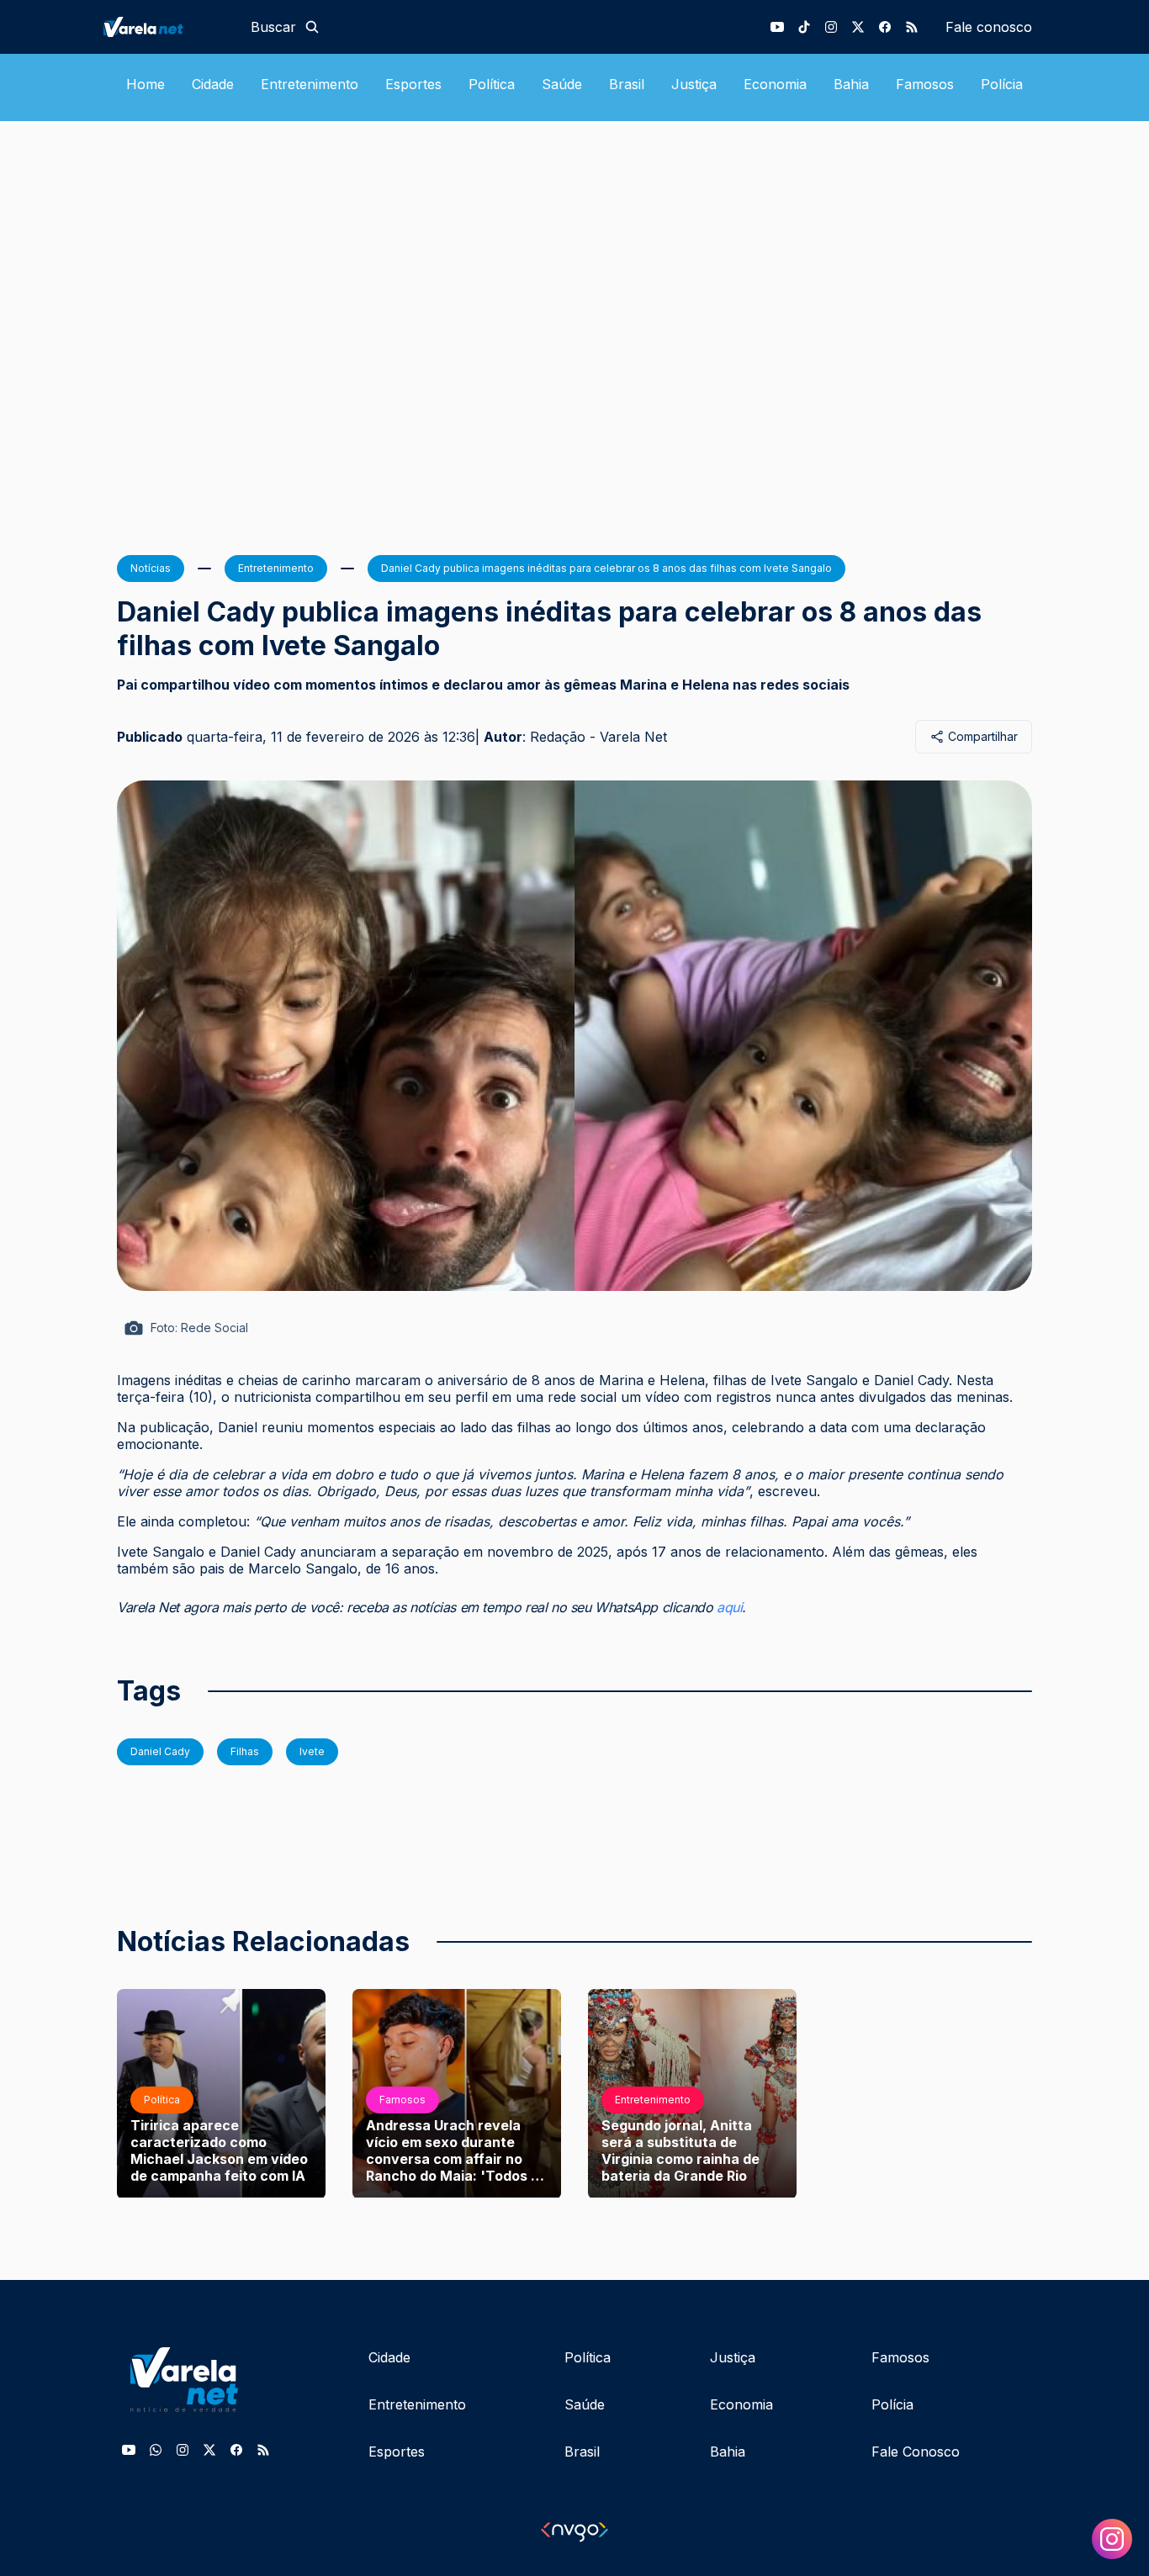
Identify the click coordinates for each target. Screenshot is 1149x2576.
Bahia (851, 84)
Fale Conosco (916, 2452)
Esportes (413, 84)
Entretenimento (310, 84)
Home (146, 84)
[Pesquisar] (312, 27)
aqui (729, 1607)
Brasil (627, 84)
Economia (775, 84)
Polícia (1002, 84)
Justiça (694, 84)
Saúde (562, 84)
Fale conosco (989, 27)
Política (492, 84)
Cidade (213, 84)
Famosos (925, 84)
